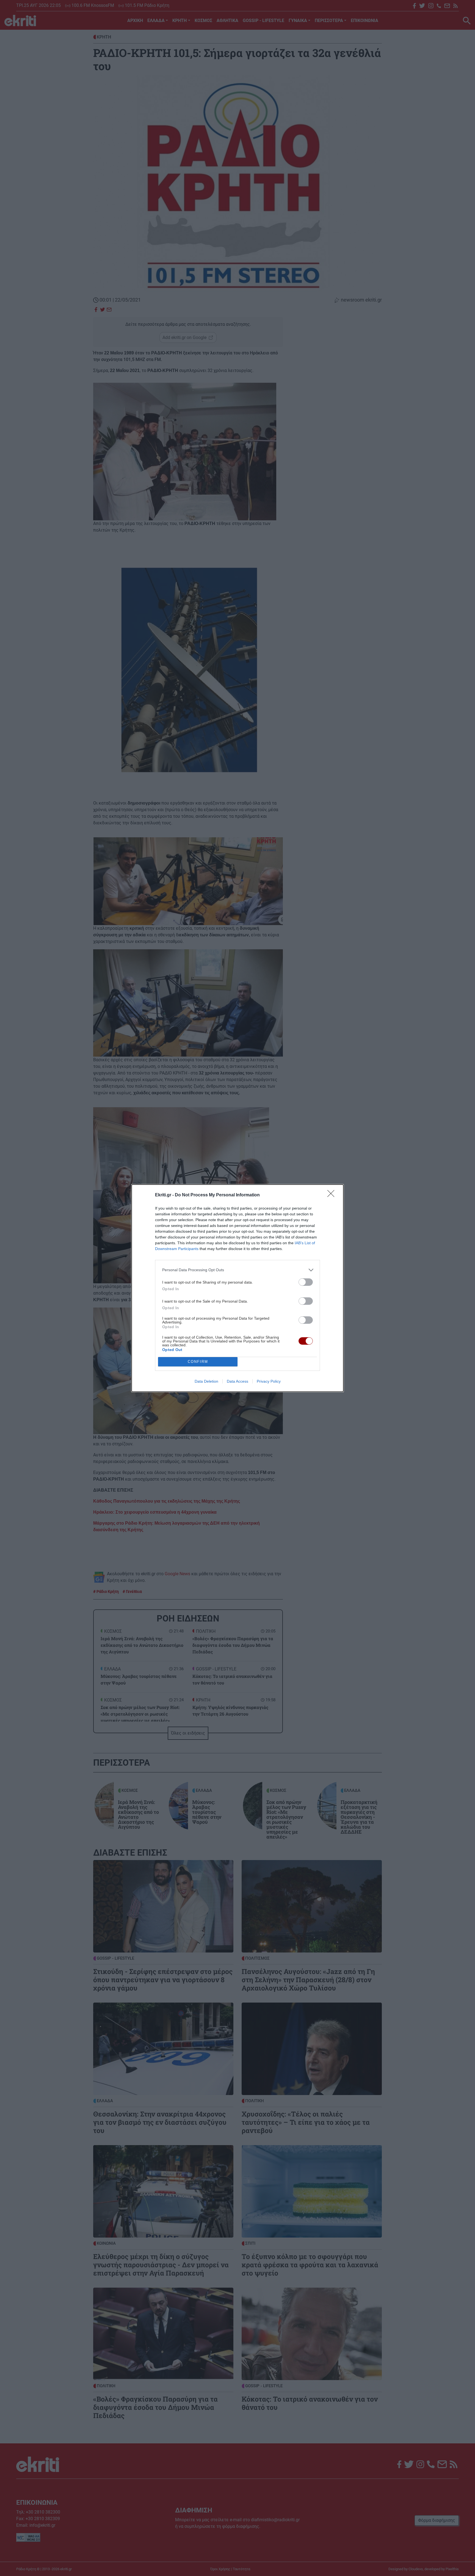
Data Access (237, 1381)
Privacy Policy (269, 1381)
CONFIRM (198, 1362)
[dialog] (237, 1288)
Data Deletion (206, 1381)
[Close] (333, 1195)
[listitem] (237, 1270)
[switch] (306, 1282)
